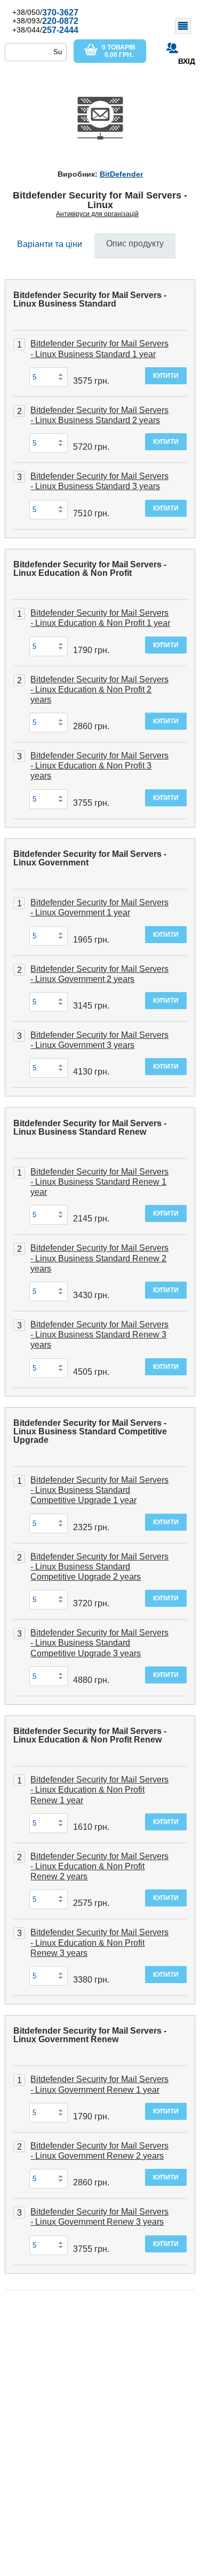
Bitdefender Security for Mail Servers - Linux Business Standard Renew (90, 1128)
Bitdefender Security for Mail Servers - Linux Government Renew (90, 2035)
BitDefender (121, 174)
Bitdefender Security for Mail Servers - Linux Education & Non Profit (90, 569)
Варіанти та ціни (50, 244)
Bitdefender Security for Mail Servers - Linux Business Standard (90, 299)
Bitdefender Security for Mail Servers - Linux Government (90, 858)
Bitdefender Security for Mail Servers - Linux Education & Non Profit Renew (90, 1735)
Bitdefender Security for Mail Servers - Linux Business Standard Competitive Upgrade (90, 1431)
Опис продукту (135, 243)
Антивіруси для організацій (97, 214)
